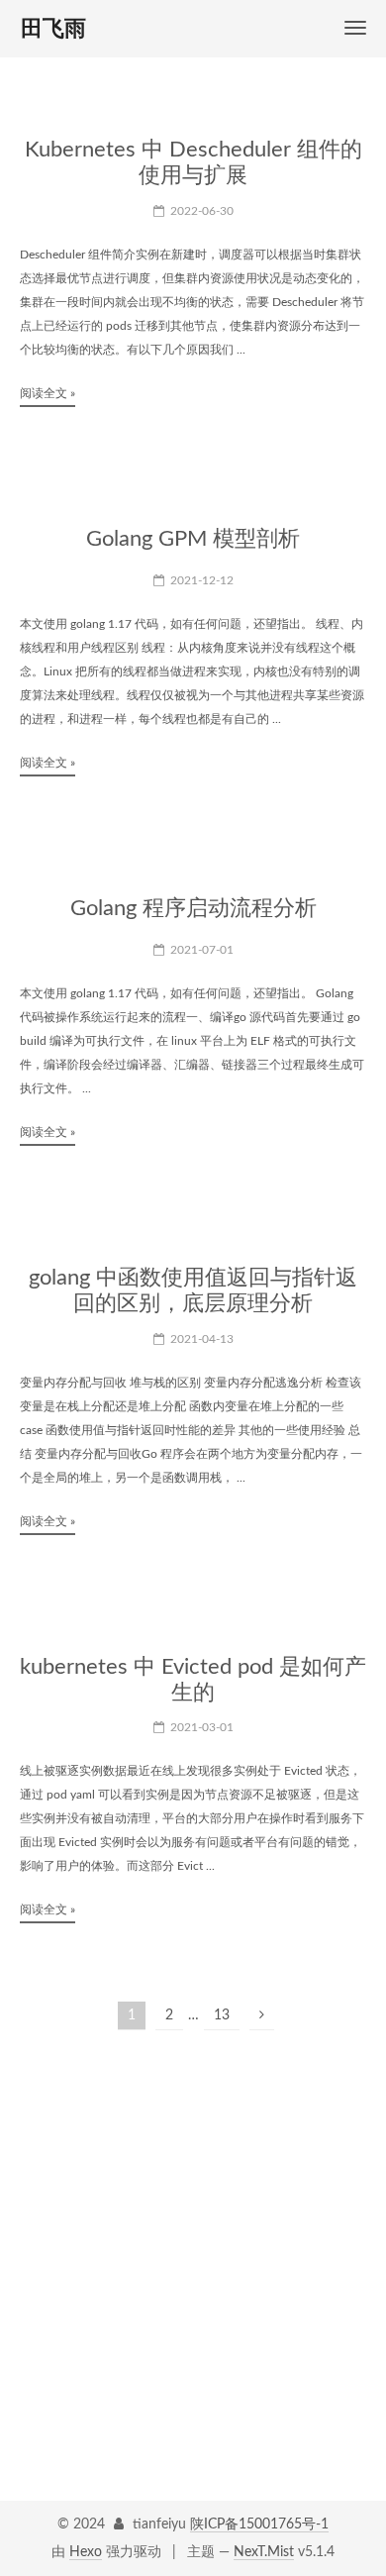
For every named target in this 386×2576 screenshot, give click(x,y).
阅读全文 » (48, 393)
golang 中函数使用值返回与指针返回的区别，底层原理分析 (193, 1290)
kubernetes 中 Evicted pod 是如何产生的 (193, 1680)
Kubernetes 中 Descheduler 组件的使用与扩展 (193, 162)
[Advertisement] (193, 2234)
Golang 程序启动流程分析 (193, 908)
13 (222, 2015)
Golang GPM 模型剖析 (193, 539)
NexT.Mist (264, 2552)
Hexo (86, 2552)
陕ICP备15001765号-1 (259, 2524)
